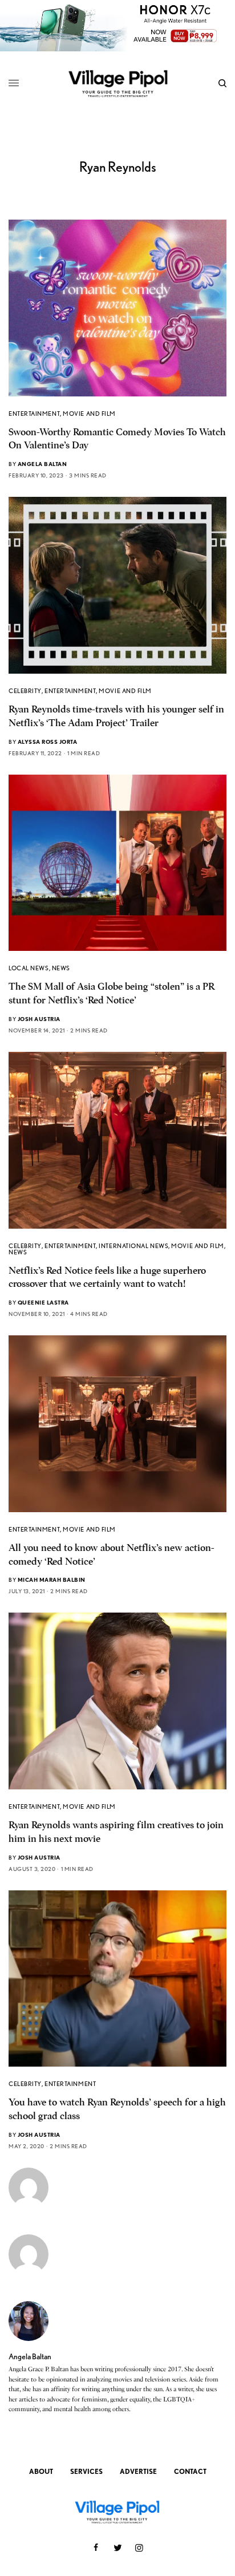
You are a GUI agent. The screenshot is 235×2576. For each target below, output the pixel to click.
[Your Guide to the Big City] (118, 83)
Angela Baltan (42, 464)
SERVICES (86, 2471)
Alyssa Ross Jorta (48, 742)
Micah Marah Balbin (52, 1579)
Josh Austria (39, 1019)
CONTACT (190, 2471)
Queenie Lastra (43, 1302)
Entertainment (34, 414)
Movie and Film (89, 414)
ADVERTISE (138, 2471)
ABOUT (41, 2471)
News (61, 968)
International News (133, 1246)
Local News (29, 968)
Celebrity (25, 691)
